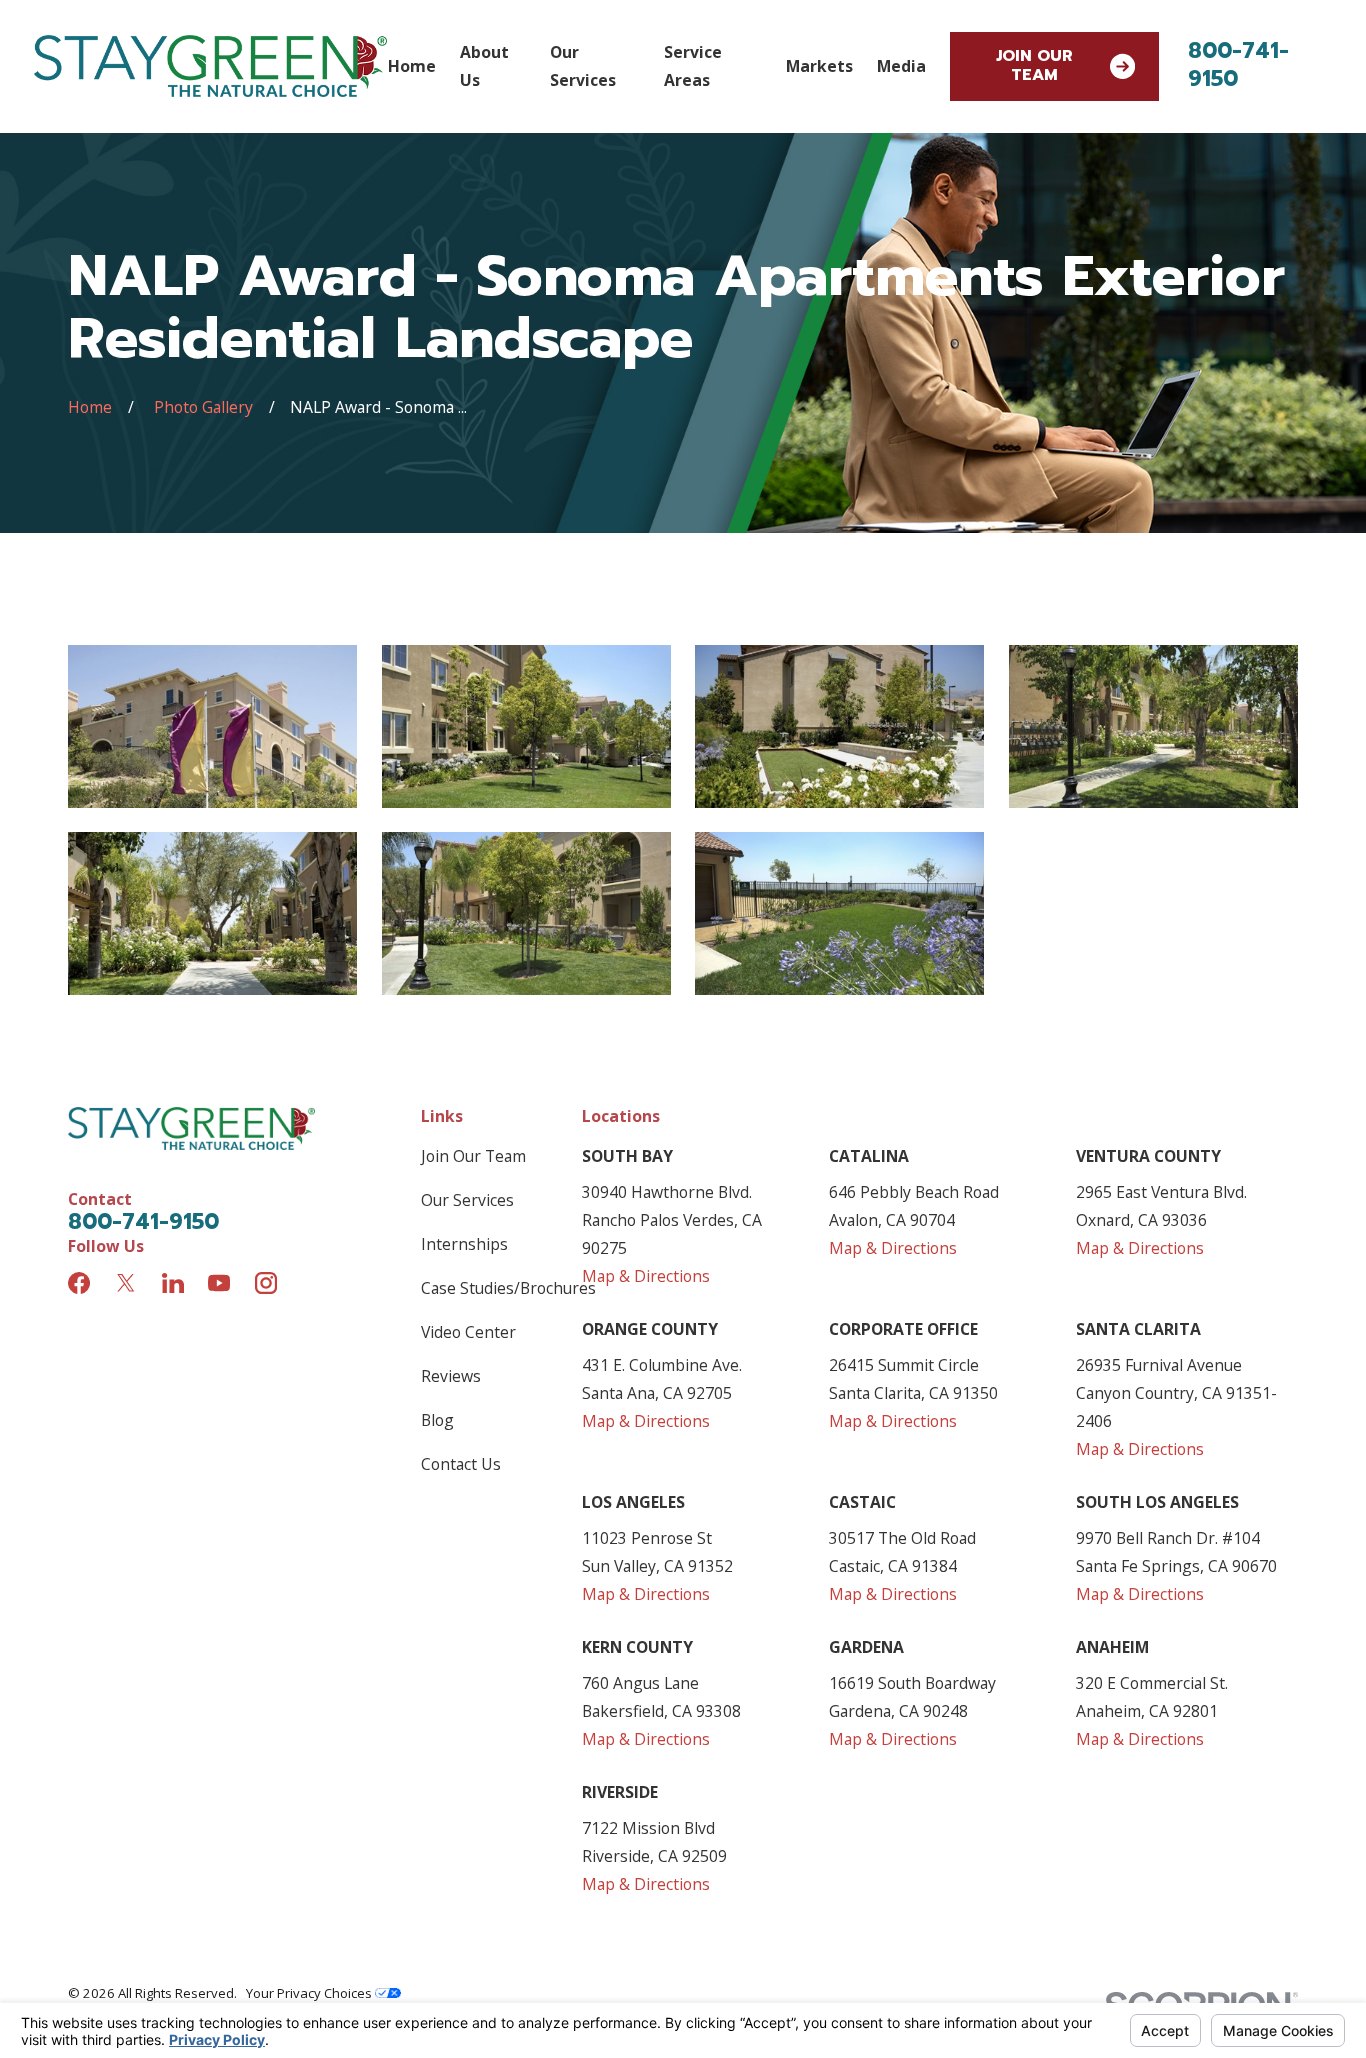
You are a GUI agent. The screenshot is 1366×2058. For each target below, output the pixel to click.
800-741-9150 (1238, 65)
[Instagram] (266, 1283)
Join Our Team (1034, 65)
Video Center (468, 1332)
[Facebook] (79, 1283)
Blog (437, 1420)
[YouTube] (219, 1283)
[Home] (210, 66)
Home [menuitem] (412, 66)
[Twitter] (126, 1283)
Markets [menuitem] (819, 66)
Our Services (467, 1200)
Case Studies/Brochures (508, 1288)
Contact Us (461, 1464)
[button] (212, 726)
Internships (464, 1244)
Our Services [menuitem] (583, 66)
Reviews (451, 1376)
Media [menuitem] (901, 66)
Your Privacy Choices (310, 1993)
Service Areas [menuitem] (693, 66)
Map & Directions (646, 1276)
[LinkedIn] (173, 1283)
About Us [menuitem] (484, 66)
